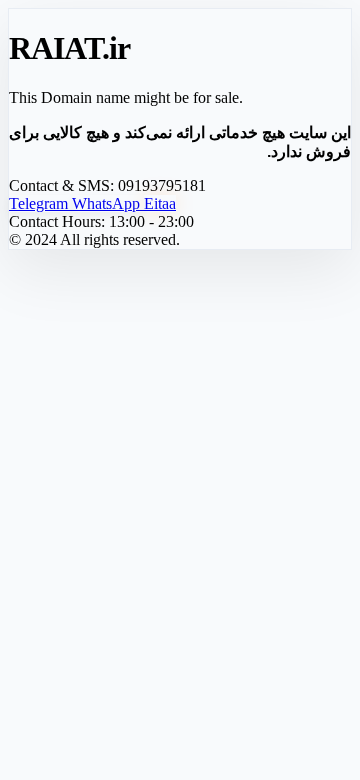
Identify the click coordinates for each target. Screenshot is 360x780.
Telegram (40, 203)
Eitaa (160, 203)
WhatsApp (108, 203)
